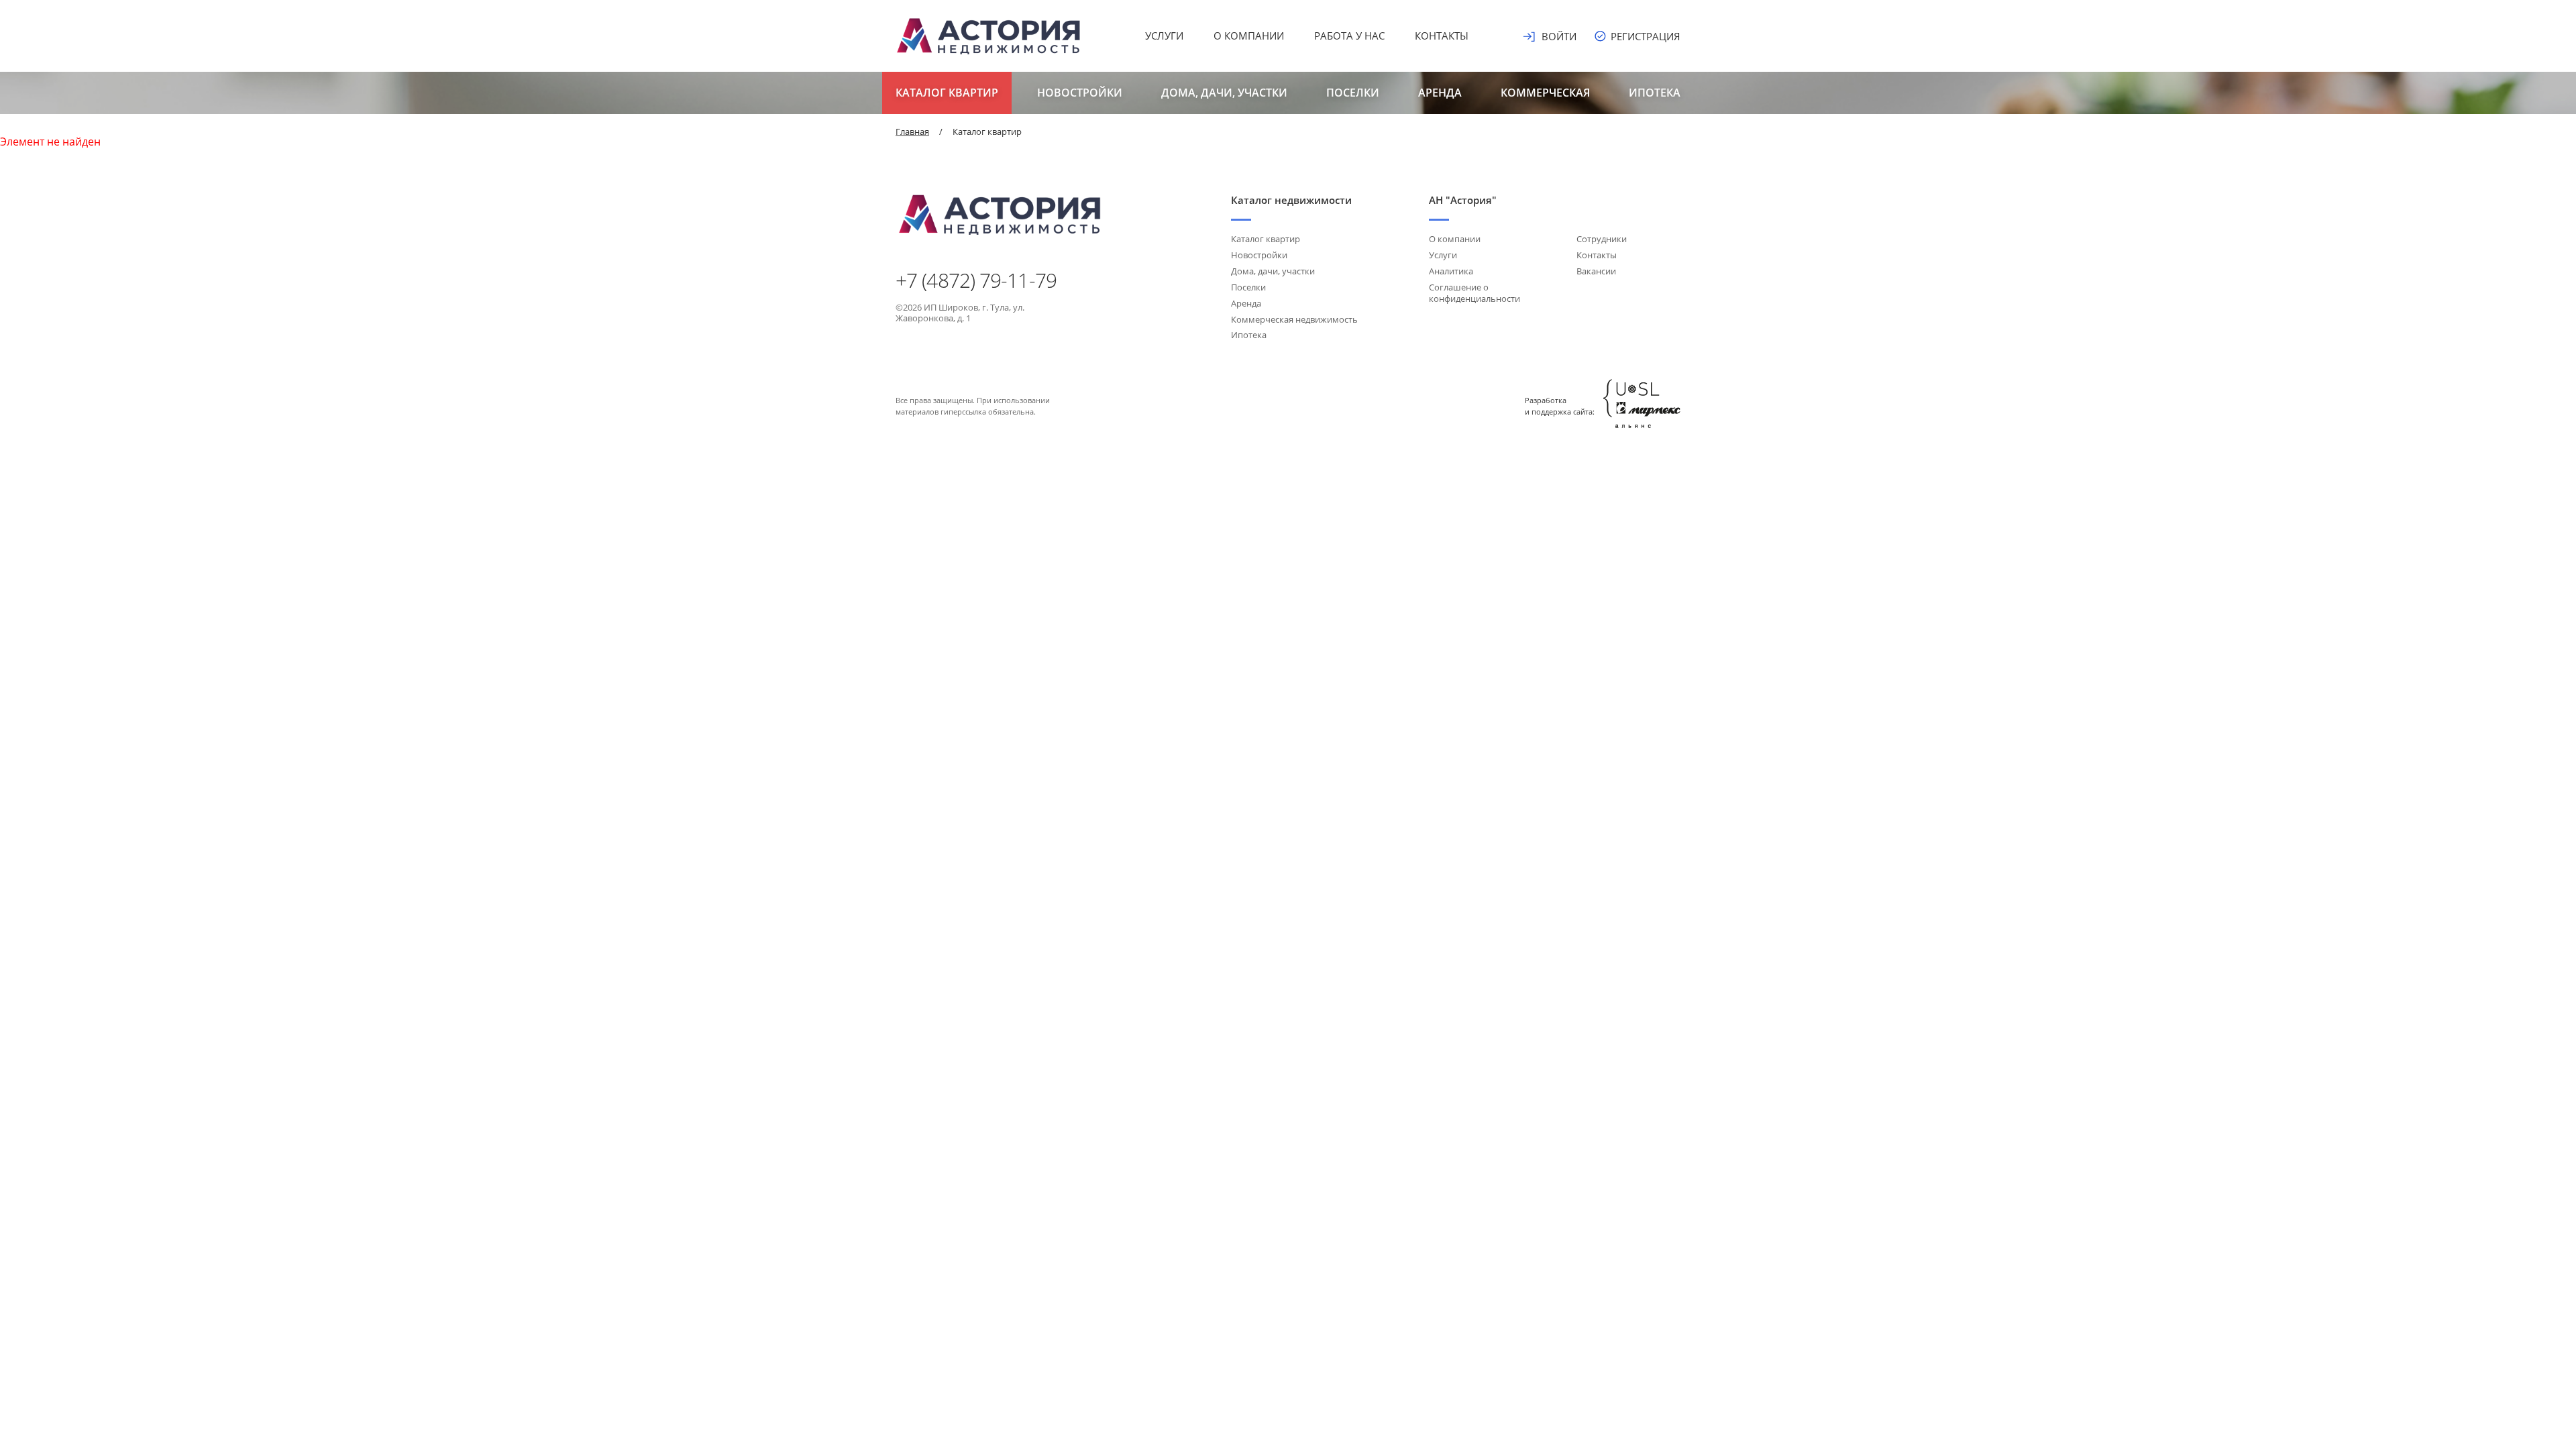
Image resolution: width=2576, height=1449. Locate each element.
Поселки (1353, 93)
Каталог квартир (947, 93)
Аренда (1440, 93)
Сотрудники (1602, 239)
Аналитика (1451, 271)
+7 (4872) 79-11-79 (976, 280)
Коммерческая (1545, 93)
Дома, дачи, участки (1224, 93)
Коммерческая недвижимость (1294, 319)
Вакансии (1596, 271)
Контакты (1442, 36)
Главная (912, 131)
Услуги (1164, 36)
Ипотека (1655, 93)
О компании (1249, 36)
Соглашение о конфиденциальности (1474, 293)
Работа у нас (1349, 36)
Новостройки (1080, 93)
